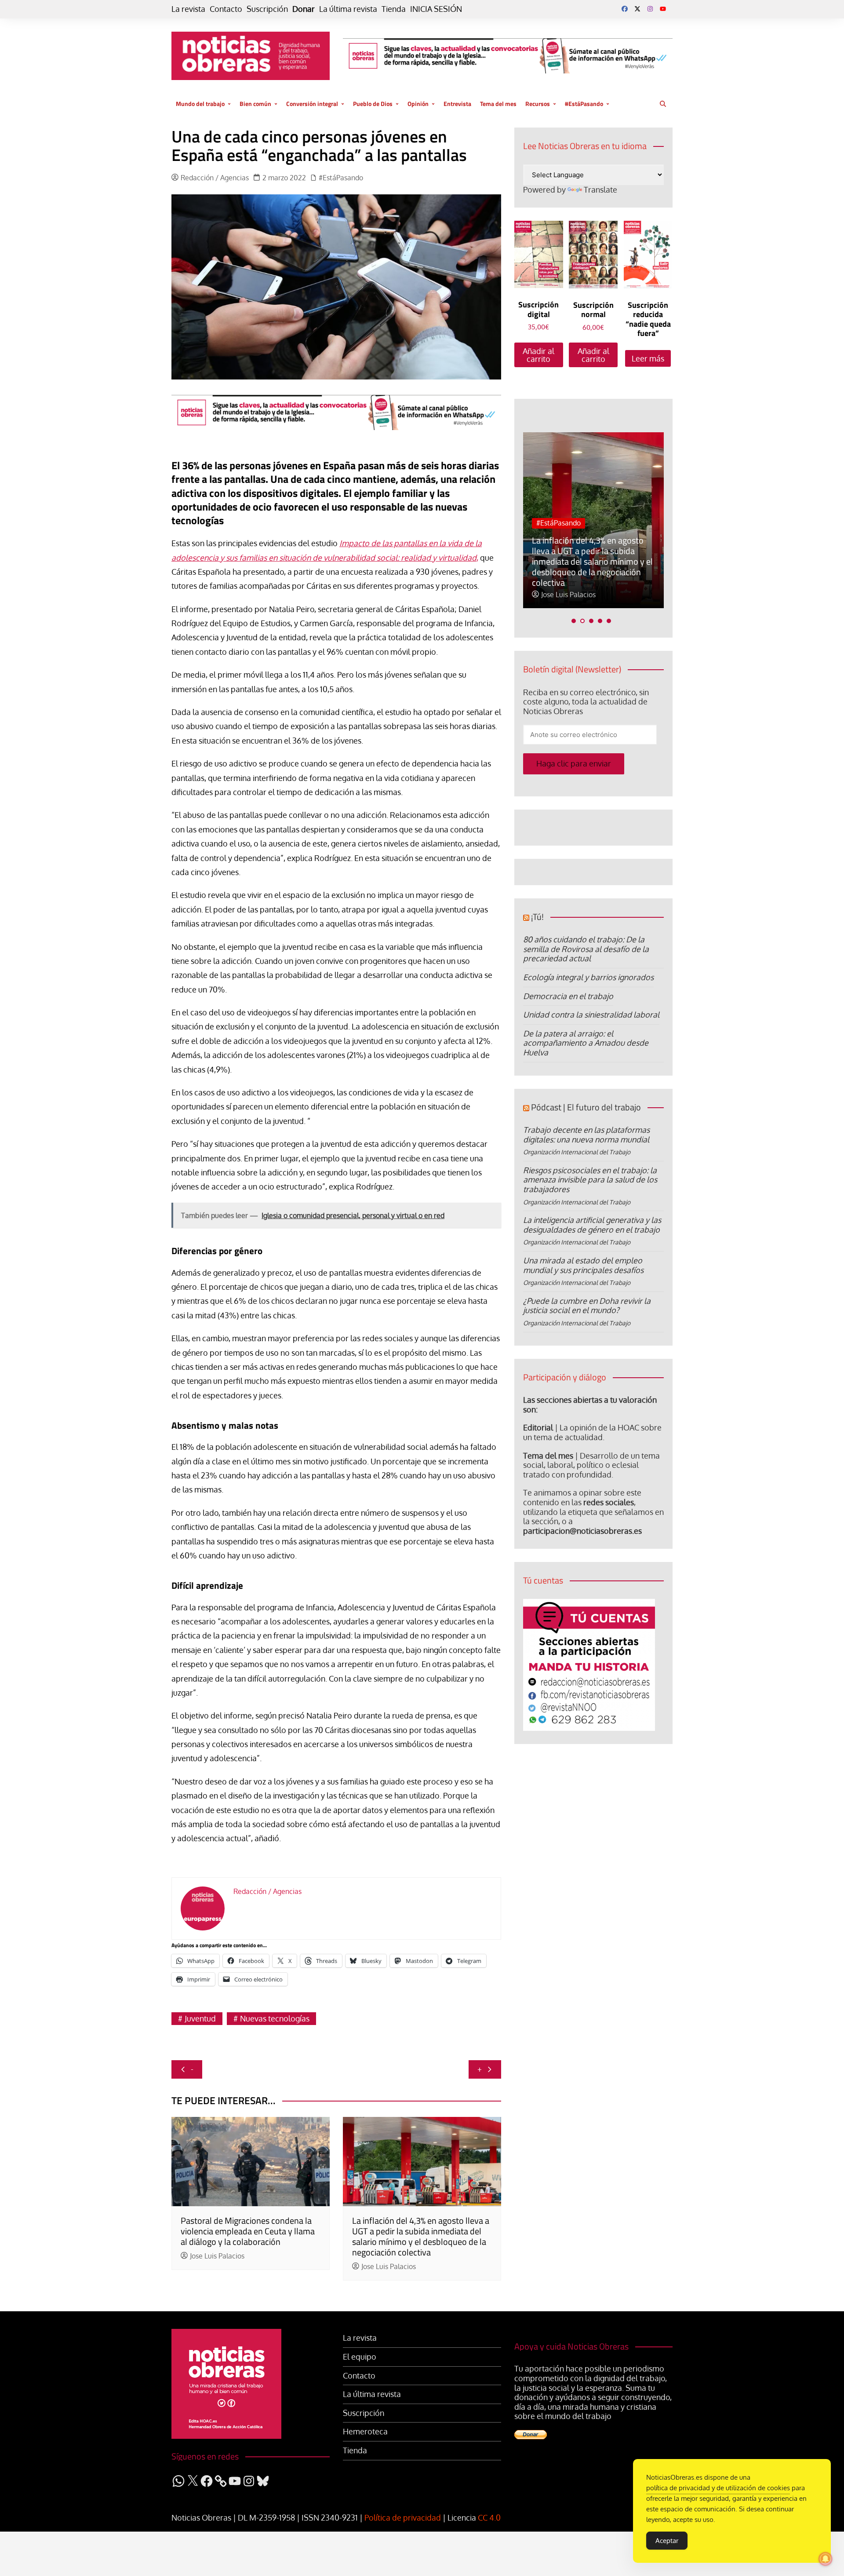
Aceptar (667, 2541)
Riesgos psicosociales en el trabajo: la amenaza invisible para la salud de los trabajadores (590, 1180)
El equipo (360, 2357)
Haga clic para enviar (574, 763)
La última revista (348, 9)
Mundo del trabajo (200, 104)
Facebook (625, 9)
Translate (600, 190)
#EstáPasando (584, 104)
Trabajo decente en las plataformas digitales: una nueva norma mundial (586, 1135)
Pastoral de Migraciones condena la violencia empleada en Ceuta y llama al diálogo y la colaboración (248, 2231)
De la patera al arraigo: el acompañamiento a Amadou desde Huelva (586, 1043)
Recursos (538, 104)
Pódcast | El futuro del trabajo (586, 1107)
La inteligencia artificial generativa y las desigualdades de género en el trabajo (592, 1225)
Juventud (200, 2018)
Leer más (648, 358)
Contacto (226, 9)
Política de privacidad (403, 2518)
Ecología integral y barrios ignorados (588, 977)
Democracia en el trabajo (568, 996)
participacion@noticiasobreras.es (582, 1531)
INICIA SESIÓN (436, 9)
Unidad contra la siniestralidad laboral (591, 1014)
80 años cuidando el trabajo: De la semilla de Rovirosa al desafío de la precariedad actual (586, 949)
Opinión (418, 104)
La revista (188, 9)
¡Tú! (537, 917)
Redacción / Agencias (215, 178)
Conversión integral (312, 104)
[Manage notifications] (826, 2559)
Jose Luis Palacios (217, 2256)
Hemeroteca (365, 2432)
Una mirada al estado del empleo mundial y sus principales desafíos (583, 1265)
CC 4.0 (489, 2518)
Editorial (538, 1427)
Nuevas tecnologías (275, 2018)
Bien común (255, 104)
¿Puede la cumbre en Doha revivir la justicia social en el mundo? (587, 1306)
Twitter (637, 9)
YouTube (663, 9)
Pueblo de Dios (373, 104)
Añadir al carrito (538, 355)
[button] (574, 621)
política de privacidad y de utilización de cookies (718, 2488)
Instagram (650, 9)
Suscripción (267, 9)
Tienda (394, 9)
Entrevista (457, 104)
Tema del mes (498, 104)
